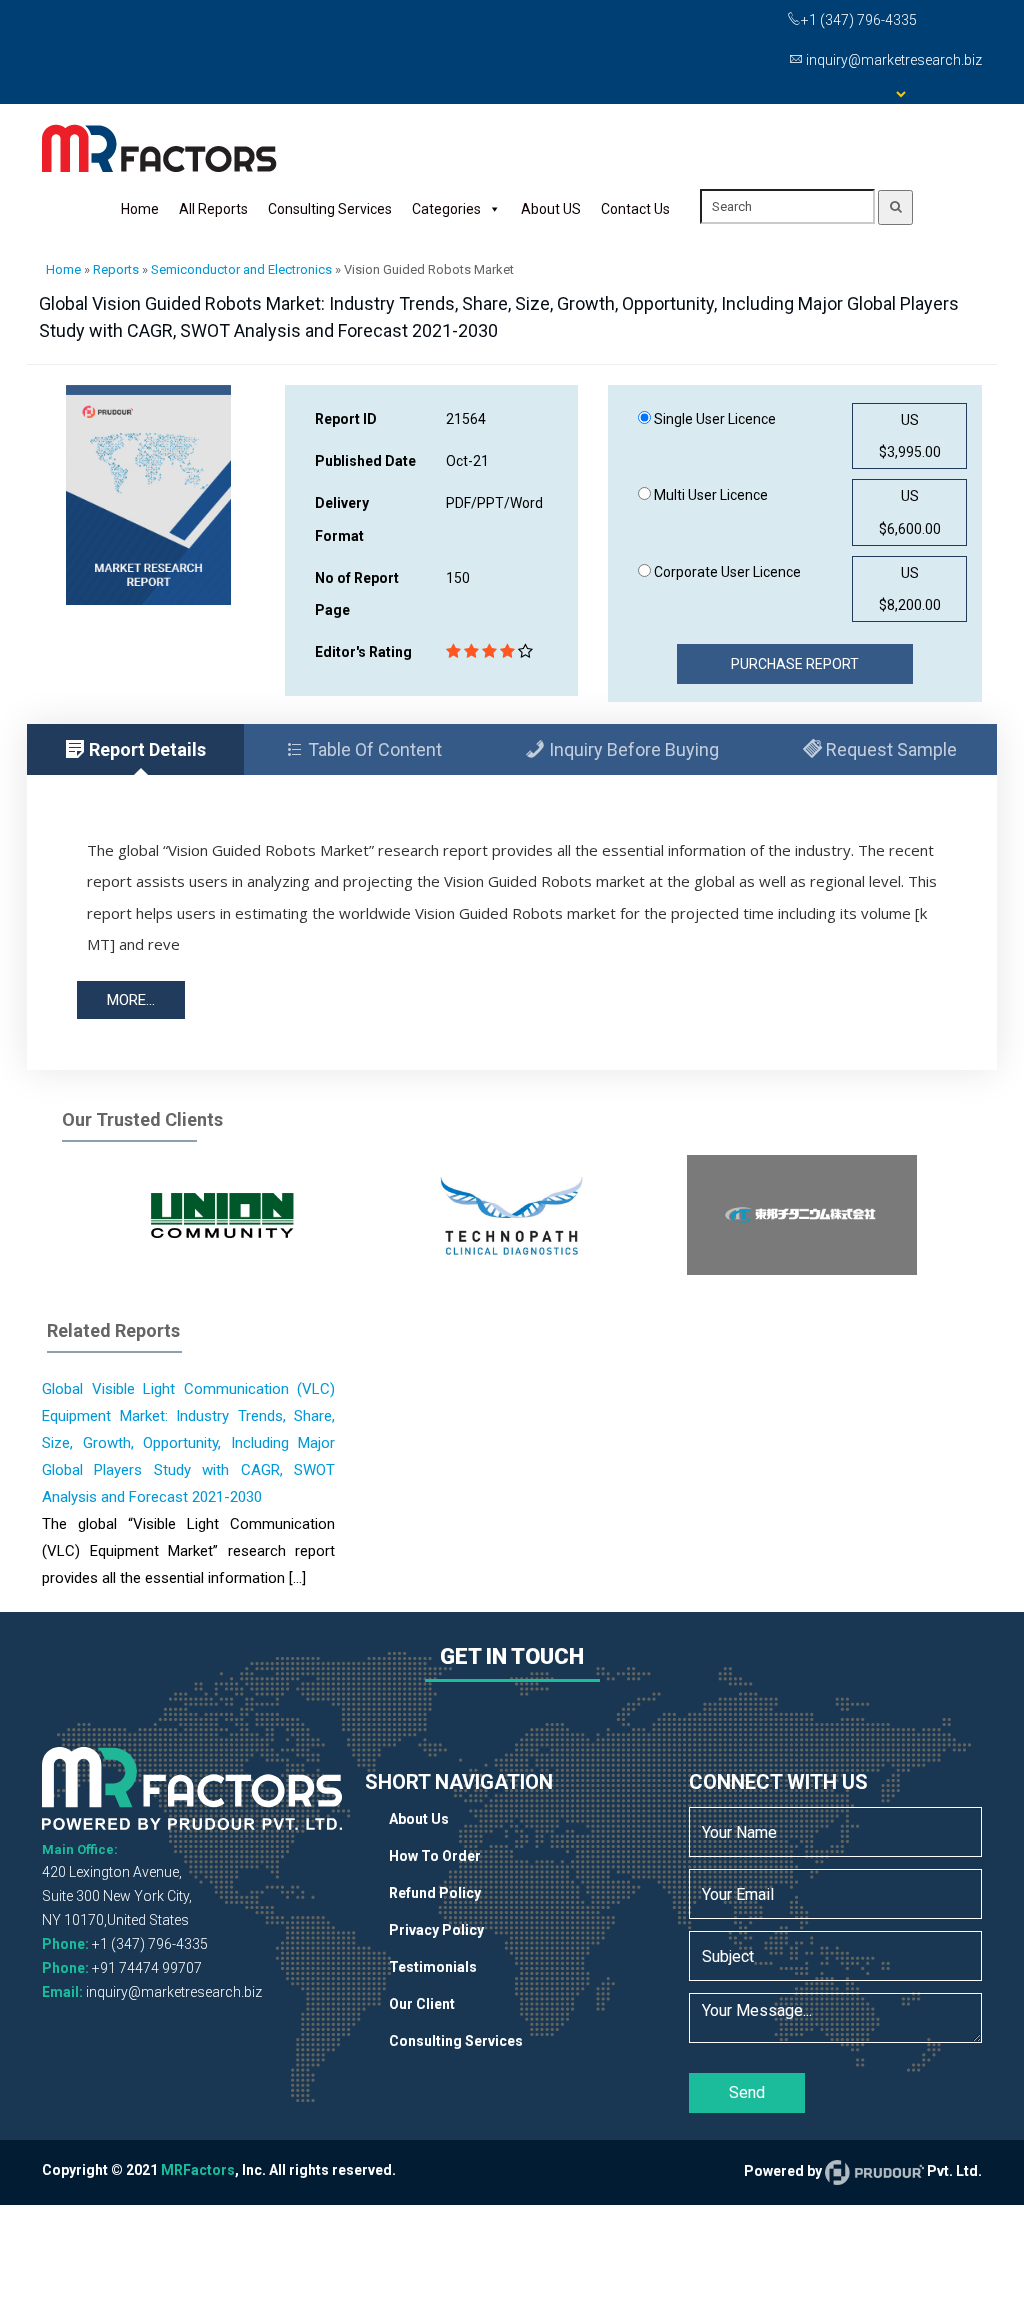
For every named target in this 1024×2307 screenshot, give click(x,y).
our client (422, 2004)
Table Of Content (373, 749)
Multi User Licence (709, 495)
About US (551, 209)
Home (140, 209)
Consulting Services (330, 209)
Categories (446, 209)
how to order (435, 1856)
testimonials (433, 1967)
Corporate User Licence (726, 572)
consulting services (456, 2041)
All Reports (213, 209)
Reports (116, 269)
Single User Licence (713, 419)
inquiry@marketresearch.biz (174, 1992)
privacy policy (436, 1930)
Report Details (145, 749)
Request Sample (889, 749)
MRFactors (198, 2170)
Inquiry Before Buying (632, 749)
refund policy (435, 1893)
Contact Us (635, 209)
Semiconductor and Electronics (241, 269)
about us (419, 1819)
